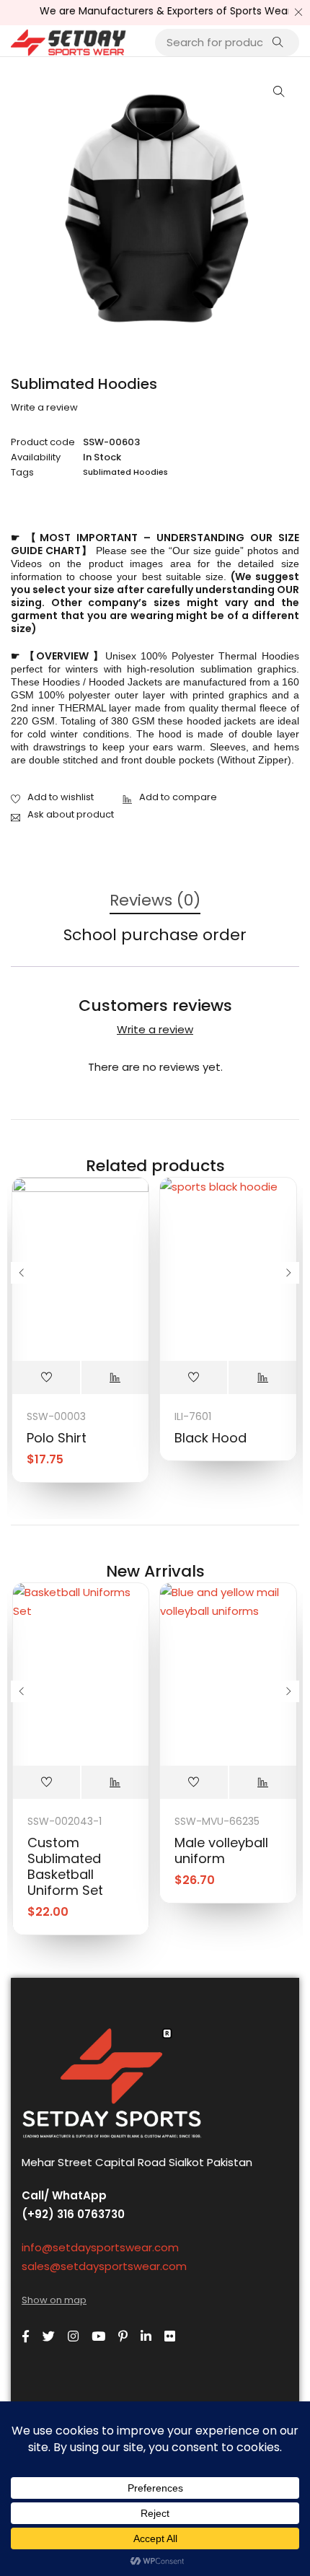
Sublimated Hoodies (125, 472)
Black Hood (211, 1438)
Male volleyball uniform (221, 1850)
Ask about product (71, 814)
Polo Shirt (57, 1438)
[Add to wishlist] (52, 798)
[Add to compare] (170, 798)
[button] (279, 92)
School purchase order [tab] (155, 936)
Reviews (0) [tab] (155, 901)
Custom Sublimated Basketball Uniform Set (65, 1866)
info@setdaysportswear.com (100, 2247)
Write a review (44, 408)
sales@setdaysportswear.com (104, 2266)
